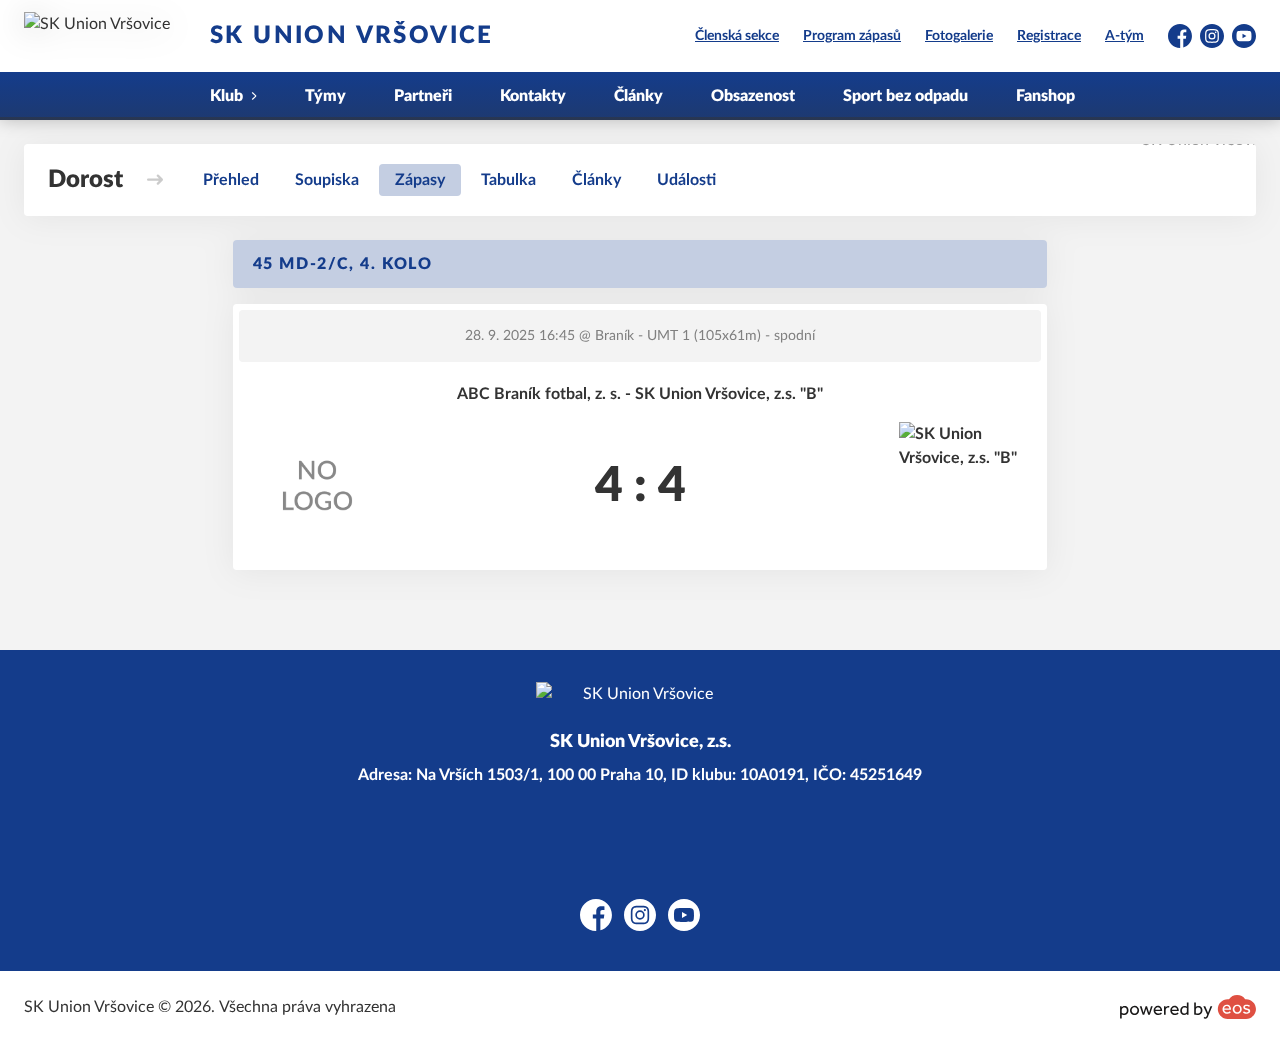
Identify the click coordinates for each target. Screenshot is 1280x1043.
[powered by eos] (1188, 1007)
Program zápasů (852, 36)
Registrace (1049, 36)
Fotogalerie (959, 36)
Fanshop (1045, 96)
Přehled (231, 180)
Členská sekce (737, 36)
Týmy (325, 96)
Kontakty (533, 96)
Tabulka (508, 180)
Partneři (423, 96)
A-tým (1124, 36)
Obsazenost (753, 96)
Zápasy (420, 180)
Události (686, 180)
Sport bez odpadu (905, 96)
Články (638, 96)
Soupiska (327, 180)
